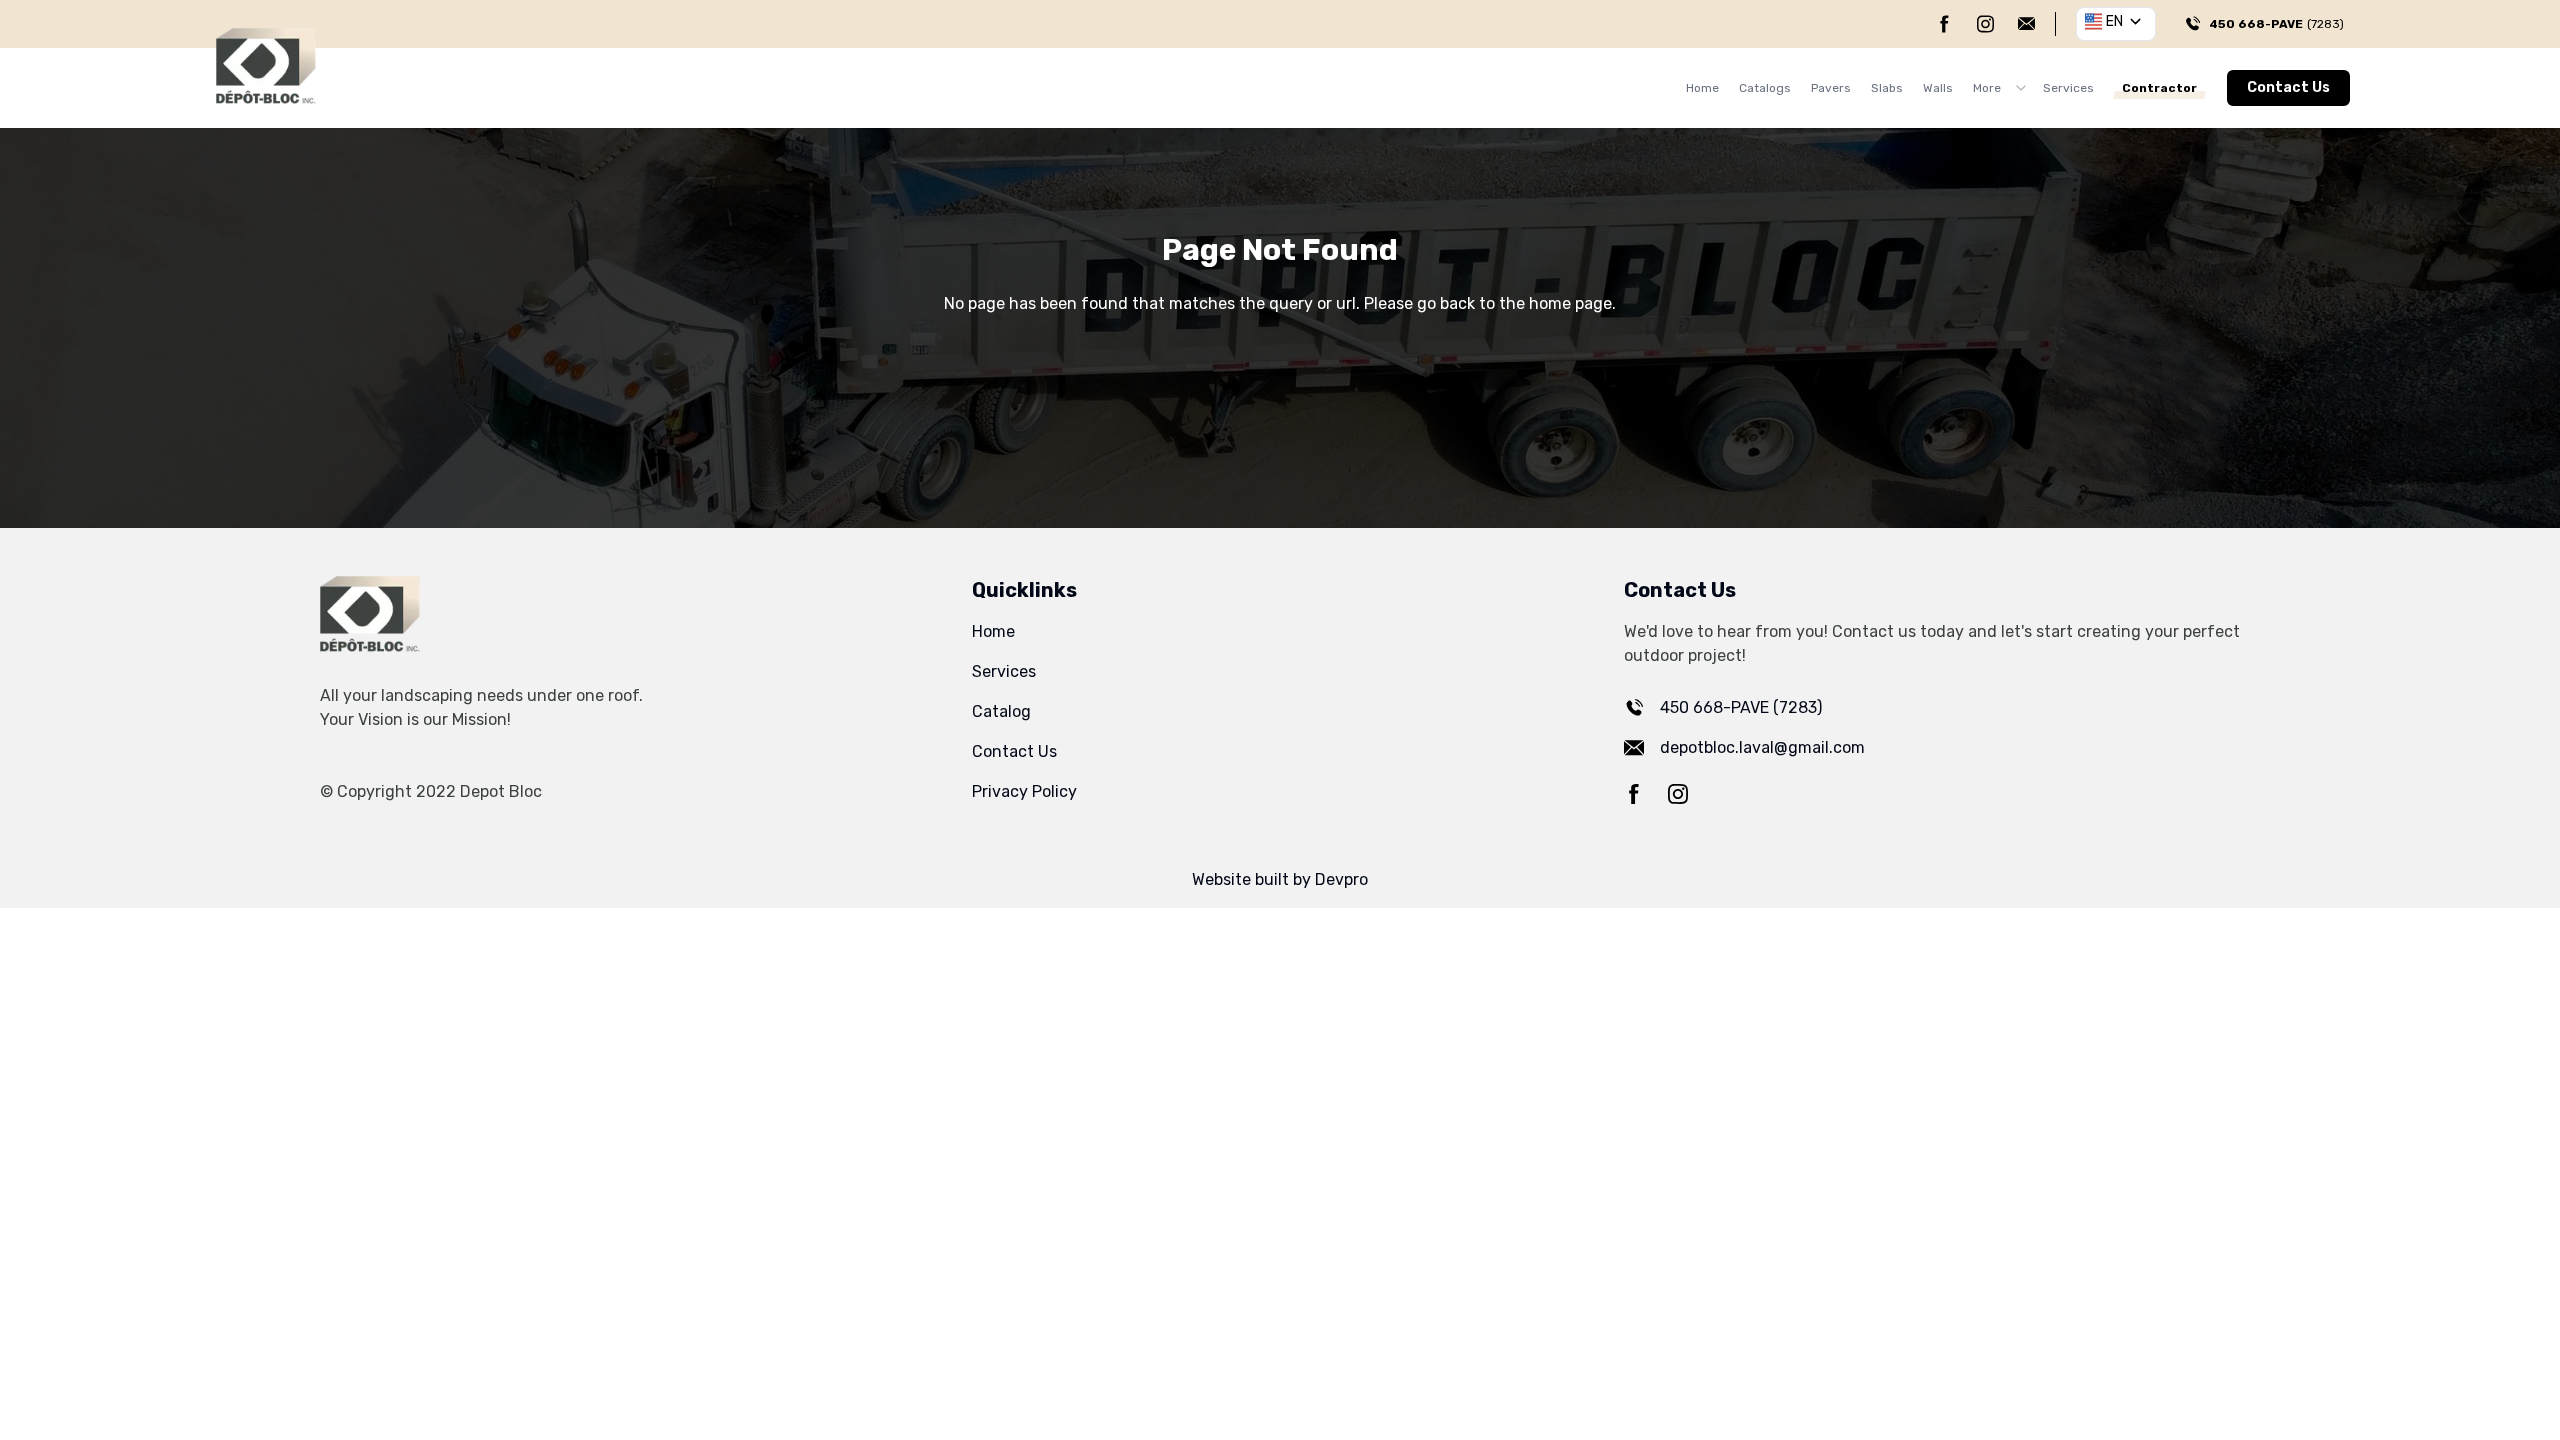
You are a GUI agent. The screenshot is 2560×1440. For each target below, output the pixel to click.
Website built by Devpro (1280, 879)
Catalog (1001, 711)
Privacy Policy (1024, 791)
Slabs (1887, 88)
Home (1702, 88)
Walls (1938, 88)
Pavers (1831, 88)
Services (2068, 88)
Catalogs (1765, 88)
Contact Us (2288, 87)
